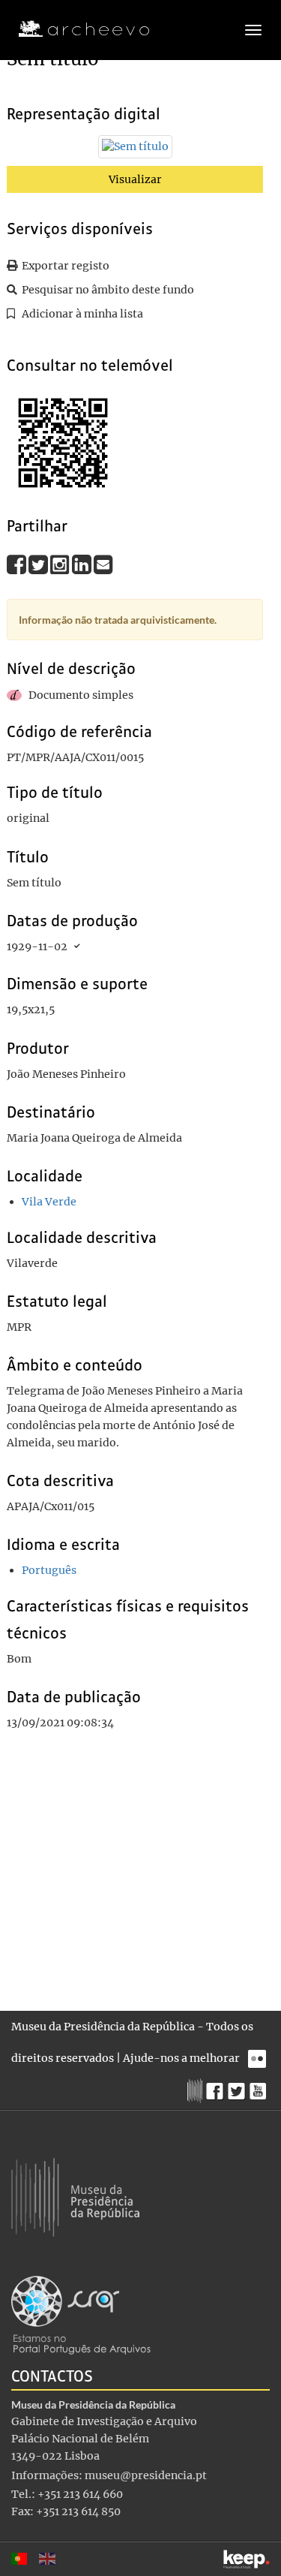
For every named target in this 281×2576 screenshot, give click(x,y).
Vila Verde (49, 1202)
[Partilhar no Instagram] (61, 564)
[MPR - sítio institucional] (197, 2089)
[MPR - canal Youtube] (260, 2087)
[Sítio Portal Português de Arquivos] (81, 2314)
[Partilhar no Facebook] (18, 564)
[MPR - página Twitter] (239, 2087)
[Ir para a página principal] (75, 29)
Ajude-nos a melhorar (181, 2058)
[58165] (135, 150)
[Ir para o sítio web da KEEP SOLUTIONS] (247, 2559)
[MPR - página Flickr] (259, 2055)
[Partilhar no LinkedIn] (83, 564)
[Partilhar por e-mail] (103, 564)
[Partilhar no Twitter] (39, 564)
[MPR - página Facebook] (217, 2087)
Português (49, 1570)
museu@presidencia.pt (146, 2475)
